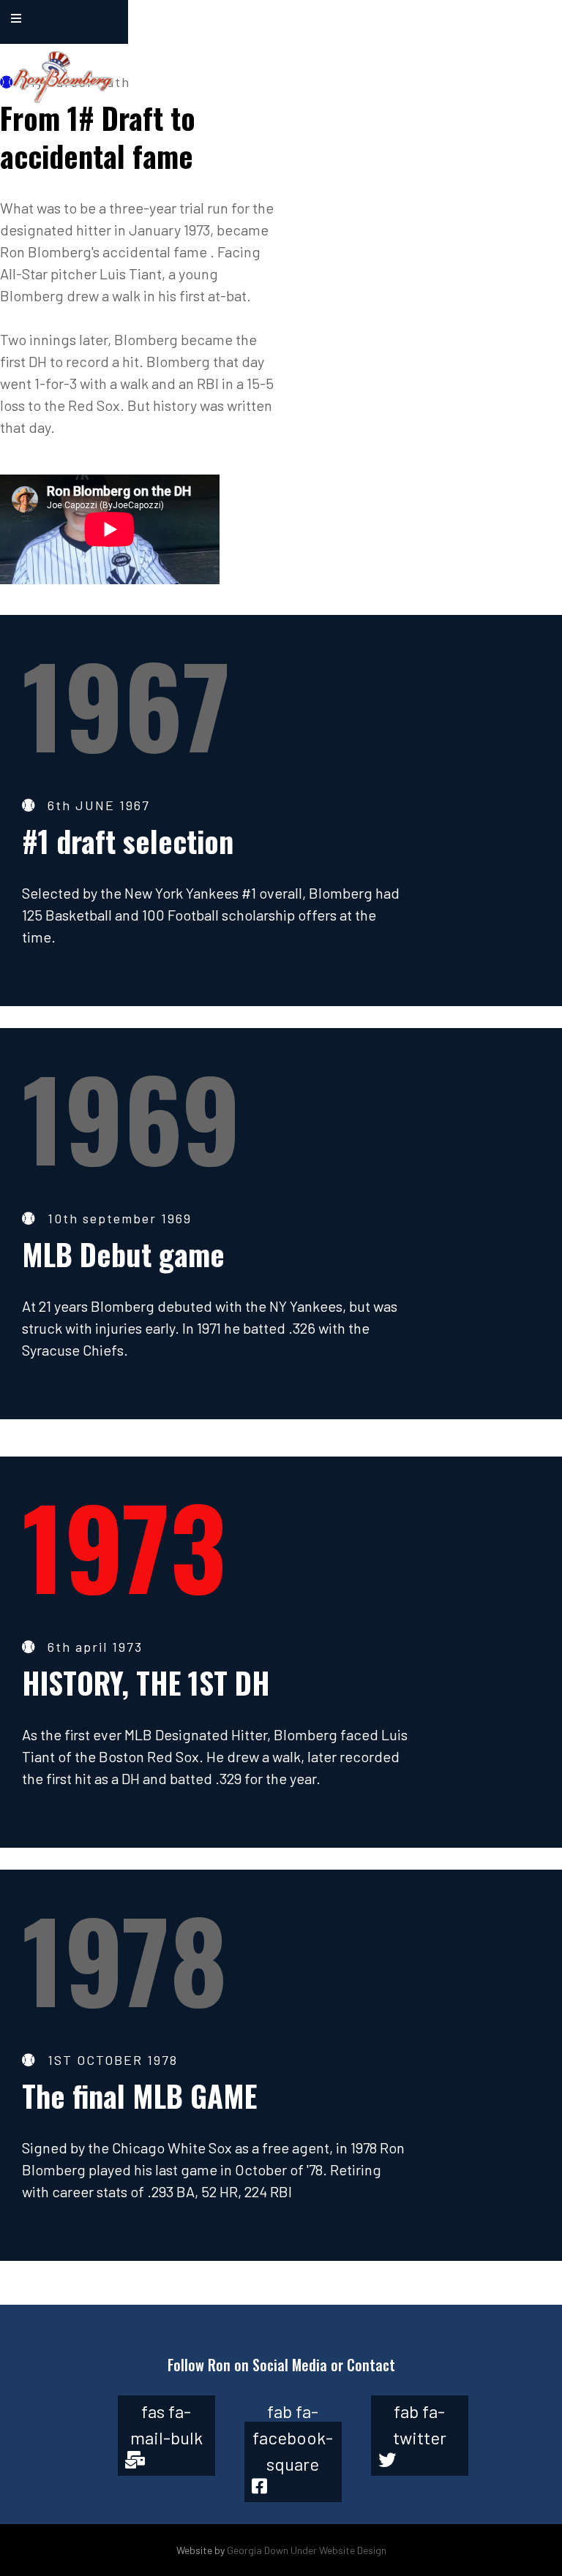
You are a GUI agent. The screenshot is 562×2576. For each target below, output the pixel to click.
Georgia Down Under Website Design (307, 2550)
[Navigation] (16, 18)
